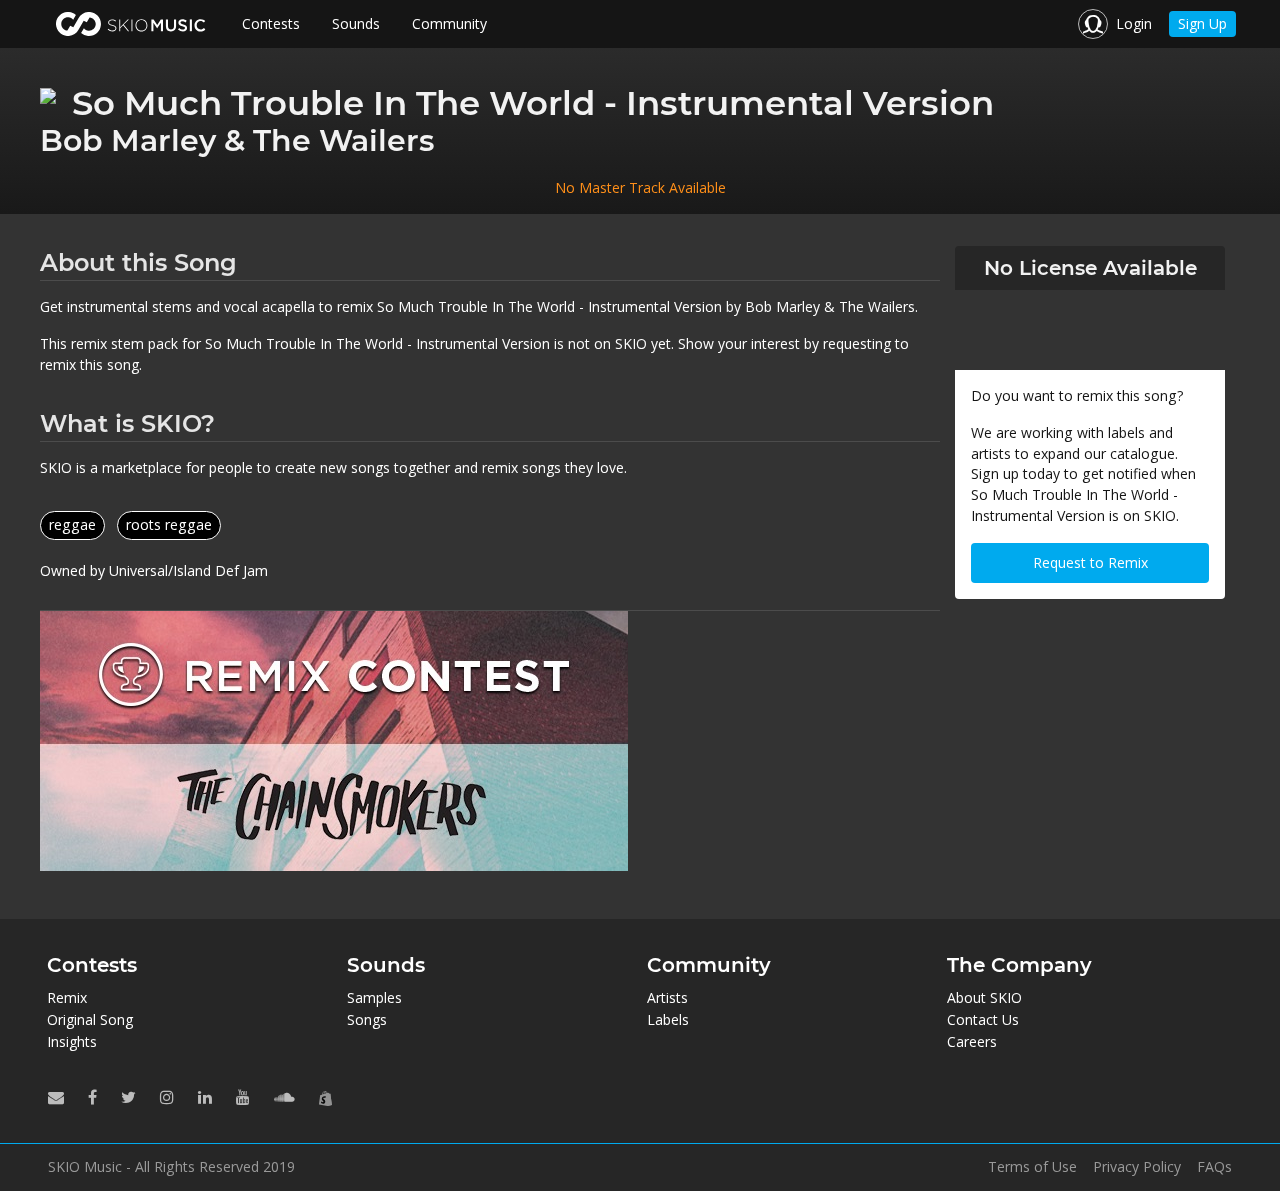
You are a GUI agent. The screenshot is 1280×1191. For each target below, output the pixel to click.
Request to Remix (1090, 562)
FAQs (1214, 1167)
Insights (72, 1041)
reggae (72, 524)
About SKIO (984, 997)
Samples (374, 997)
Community (449, 23)
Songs (367, 1019)
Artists (667, 997)
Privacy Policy (1137, 1167)
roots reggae (169, 524)
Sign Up (1202, 23)
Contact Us (983, 1019)
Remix (67, 997)
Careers (972, 1041)
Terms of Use (1032, 1167)
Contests (271, 23)
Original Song (90, 1019)
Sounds (356, 23)
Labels (668, 1019)
